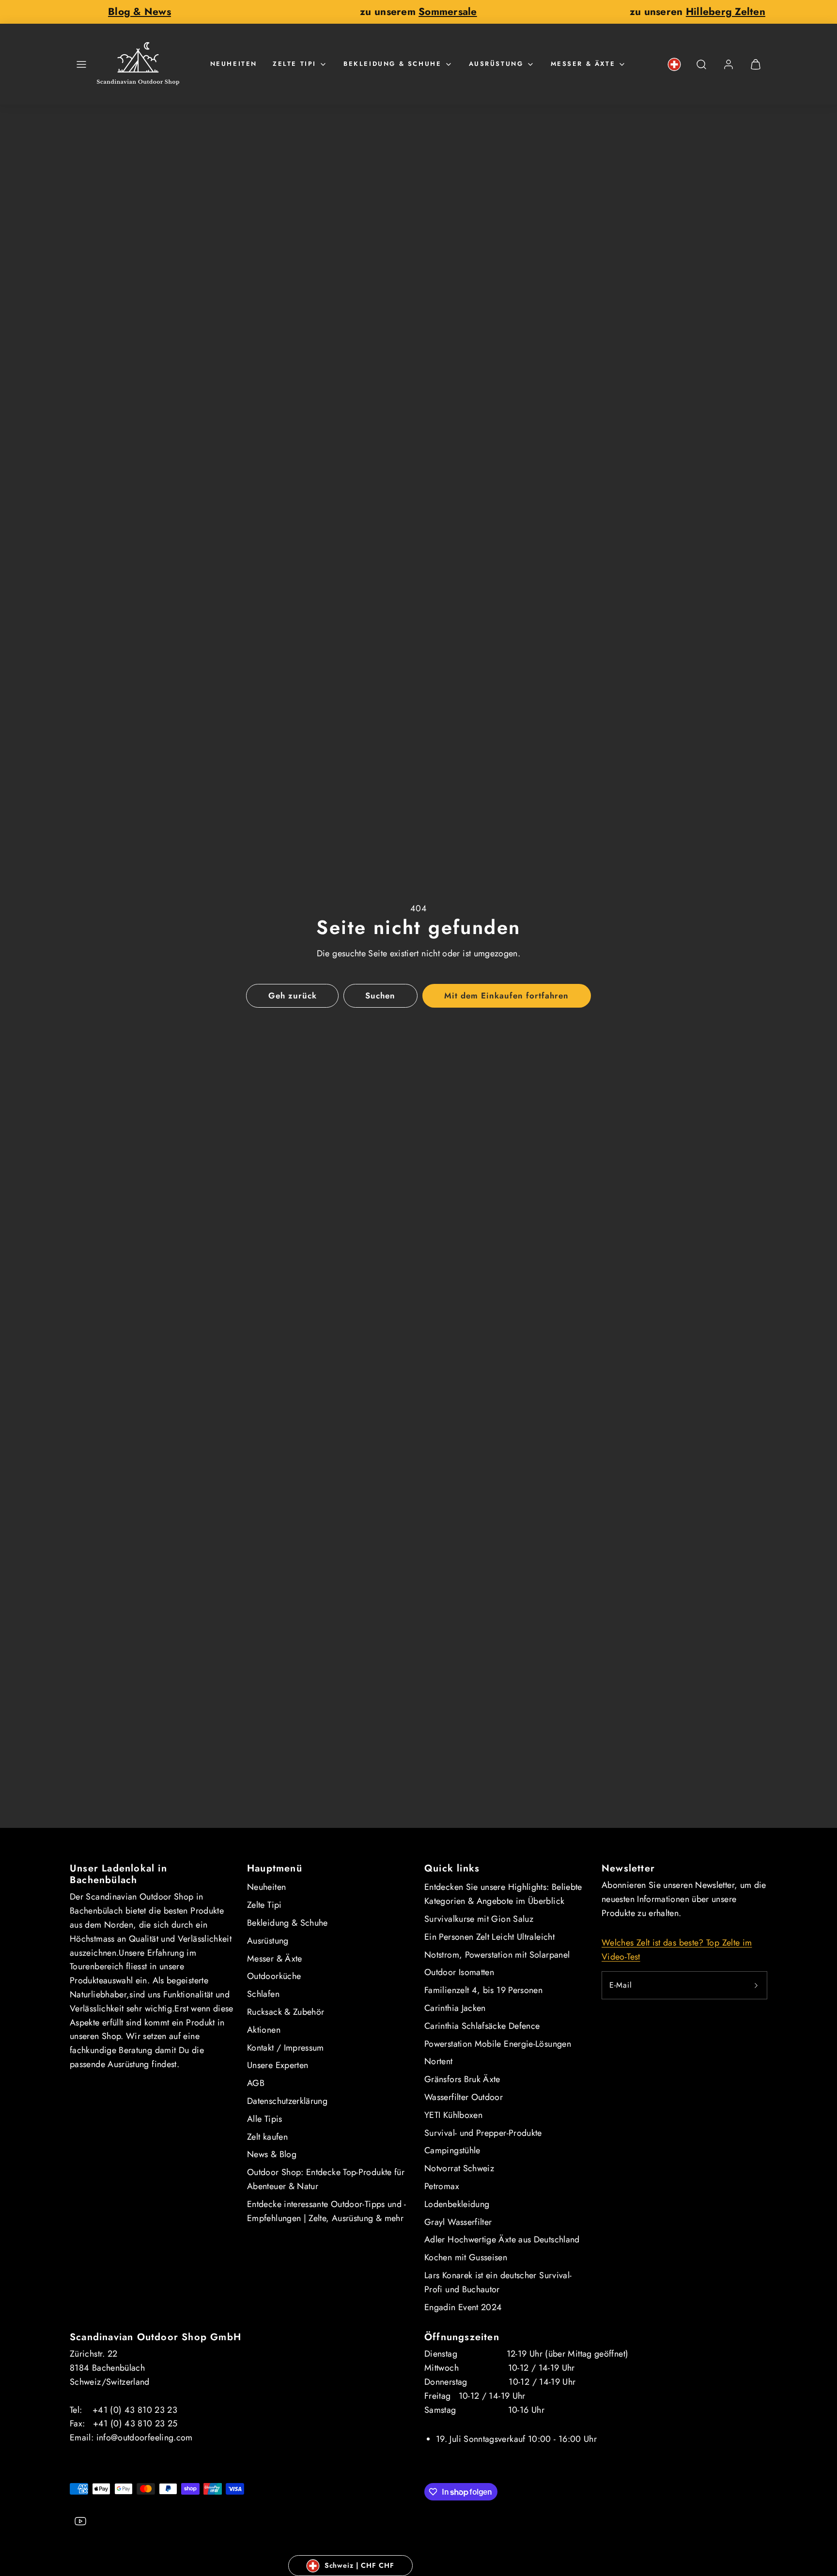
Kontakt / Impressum (286, 2048)
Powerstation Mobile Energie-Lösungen (498, 2044)
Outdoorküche (274, 1976)
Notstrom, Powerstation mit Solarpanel (497, 1955)
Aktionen (264, 2030)
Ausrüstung (496, 64)
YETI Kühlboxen (453, 2115)
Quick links (452, 1868)
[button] (81, 64)
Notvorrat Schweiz (459, 2168)
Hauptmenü (275, 1868)
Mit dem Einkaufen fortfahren (507, 996)
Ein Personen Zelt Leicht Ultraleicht (489, 1937)
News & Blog (272, 2154)
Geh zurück (293, 996)
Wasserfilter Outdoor (464, 2097)
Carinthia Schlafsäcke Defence (482, 2026)
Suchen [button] (380, 996)
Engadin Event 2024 (463, 2307)
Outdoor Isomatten (459, 1972)
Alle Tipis (265, 2119)
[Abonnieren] (756, 1985)
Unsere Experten (278, 2065)
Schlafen (263, 1994)
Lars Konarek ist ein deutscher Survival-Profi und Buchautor (498, 2282)
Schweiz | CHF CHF (359, 2565)
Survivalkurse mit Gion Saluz (479, 1919)
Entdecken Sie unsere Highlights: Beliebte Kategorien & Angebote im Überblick (503, 1894)
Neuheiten (234, 64)
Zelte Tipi (294, 64)
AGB (256, 2083)
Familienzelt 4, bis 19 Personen (483, 1990)
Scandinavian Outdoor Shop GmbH (155, 2337)
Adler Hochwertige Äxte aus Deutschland (502, 2239)
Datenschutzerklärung (287, 2101)
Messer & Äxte (583, 64)
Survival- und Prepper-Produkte (483, 2133)
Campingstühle (452, 2150)
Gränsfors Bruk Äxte (462, 2079)
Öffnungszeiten (462, 2337)
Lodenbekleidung (457, 2204)
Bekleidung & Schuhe (392, 64)
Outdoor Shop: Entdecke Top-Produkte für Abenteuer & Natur (326, 2179)
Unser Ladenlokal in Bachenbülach (118, 1874)
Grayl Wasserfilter (458, 2222)
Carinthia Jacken (455, 2008)
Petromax (442, 2186)
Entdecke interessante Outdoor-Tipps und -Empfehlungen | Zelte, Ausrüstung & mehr (327, 2211)
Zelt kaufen (267, 2137)
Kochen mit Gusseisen (466, 2257)
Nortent (439, 2061)
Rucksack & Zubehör (286, 2012)
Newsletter (628, 1868)
